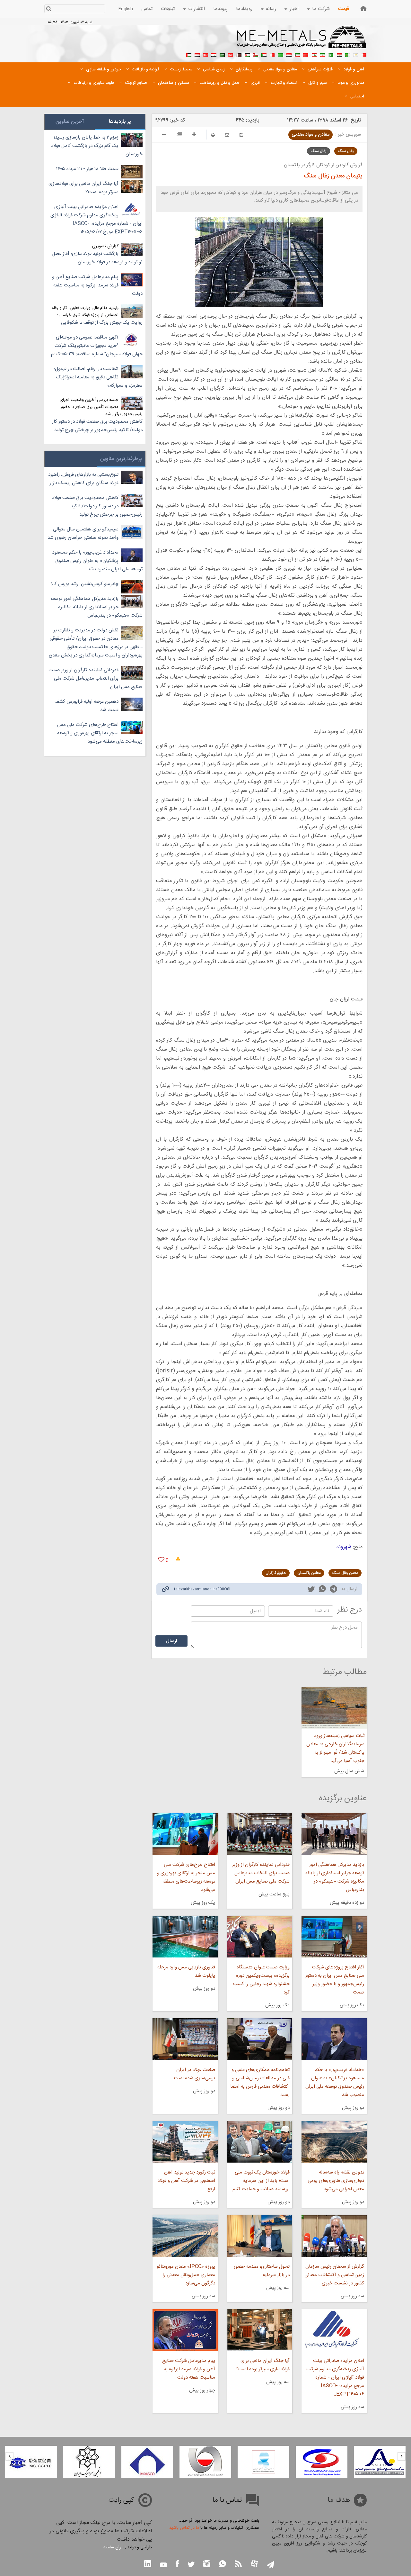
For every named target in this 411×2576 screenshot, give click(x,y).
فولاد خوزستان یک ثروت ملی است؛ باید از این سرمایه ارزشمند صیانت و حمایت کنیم (261, 2181)
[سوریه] (214, 54)
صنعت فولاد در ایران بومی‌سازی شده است (194, 2074)
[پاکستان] (331, 54)
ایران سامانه (114, 2547)
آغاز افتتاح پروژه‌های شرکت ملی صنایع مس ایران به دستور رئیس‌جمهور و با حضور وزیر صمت (335, 1980)
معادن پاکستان (309, 1573)
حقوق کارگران (276, 1573)
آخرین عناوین (70, 122)
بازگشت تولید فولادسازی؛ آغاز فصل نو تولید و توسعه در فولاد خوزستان (97, 258)
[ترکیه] (205, 54)
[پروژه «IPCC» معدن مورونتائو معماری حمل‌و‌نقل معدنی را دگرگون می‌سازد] (185, 2236)
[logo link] (302, 41)
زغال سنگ (346, 151)
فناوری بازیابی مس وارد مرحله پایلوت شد (186, 1971)
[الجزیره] (347, 54)
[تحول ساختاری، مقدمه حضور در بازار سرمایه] (260, 2236)
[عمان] (256, 54)
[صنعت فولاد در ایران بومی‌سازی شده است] (185, 2039)
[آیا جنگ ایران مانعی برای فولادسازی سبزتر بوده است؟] (260, 2330)
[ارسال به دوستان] (227, 135)
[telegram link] (333, 1590)
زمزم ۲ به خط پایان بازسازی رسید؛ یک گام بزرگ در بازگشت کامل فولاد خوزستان (97, 146)
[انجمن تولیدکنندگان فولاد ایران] (263, 2462)
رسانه (271, 9)
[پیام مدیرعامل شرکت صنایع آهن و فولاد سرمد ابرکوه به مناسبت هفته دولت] (185, 2330)
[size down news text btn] (164, 135)
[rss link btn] (238, 2565)
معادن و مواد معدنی (310, 135)
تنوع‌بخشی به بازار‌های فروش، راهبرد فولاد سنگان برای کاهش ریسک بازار (83, 479)
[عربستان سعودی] (222, 54)
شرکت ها (321, 9)
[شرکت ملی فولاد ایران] (31, 2462)
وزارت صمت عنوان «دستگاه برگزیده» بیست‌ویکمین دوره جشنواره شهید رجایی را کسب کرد (261, 1980)
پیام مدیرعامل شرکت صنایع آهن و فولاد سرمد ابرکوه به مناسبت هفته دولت (188, 2369)
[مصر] (339, 54)
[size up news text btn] (194, 135)
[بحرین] (364, 54)
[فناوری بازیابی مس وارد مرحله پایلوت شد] (185, 1937)
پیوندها (220, 9)
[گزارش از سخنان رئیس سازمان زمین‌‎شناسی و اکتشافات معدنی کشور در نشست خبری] (334, 2236)
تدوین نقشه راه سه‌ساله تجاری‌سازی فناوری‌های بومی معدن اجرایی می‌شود (336, 2181)
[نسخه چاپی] (213, 135)
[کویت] (297, 54)
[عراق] (289, 54)
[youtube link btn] (163, 2566)
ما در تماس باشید (184, 2528)
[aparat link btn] (254, 2564)
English (126, 9)
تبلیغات (168, 9)
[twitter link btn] (191, 2565)
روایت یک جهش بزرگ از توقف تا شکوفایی (102, 323)
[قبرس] (356, 54)
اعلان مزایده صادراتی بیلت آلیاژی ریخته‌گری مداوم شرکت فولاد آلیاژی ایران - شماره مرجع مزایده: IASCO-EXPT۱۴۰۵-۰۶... (335, 2377)
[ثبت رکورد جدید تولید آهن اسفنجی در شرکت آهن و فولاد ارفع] (185, 2142)
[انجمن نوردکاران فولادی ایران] (380, 2462)
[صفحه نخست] (363, 9)
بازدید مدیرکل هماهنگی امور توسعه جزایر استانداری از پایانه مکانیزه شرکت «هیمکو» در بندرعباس (335, 1877)
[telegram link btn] (271, 2565)
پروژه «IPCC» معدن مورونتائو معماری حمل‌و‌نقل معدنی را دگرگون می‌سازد (186, 2275)
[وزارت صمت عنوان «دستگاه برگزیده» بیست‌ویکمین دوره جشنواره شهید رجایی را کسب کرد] (260, 1937)
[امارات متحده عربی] (189, 54)
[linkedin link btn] (148, 2565)
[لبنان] (314, 54)
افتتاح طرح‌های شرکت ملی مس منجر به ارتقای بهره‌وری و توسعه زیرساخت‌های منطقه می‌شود (186, 1877)
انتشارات (197, 9)
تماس (147, 9)
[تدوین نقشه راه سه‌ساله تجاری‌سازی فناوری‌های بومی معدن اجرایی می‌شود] (334, 2142)
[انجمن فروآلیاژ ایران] (322, 2462)
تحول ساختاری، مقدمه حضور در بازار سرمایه (262, 2271)
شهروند (344, 1547)
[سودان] (264, 54)
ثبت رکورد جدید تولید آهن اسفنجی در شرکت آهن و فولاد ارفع (186, 2181)
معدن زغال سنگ (345, 1573)
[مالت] (272, 54)
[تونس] (231, 54)
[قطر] (239, 54)
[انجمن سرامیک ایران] (147, 2462)
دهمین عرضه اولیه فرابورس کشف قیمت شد (87, 706)
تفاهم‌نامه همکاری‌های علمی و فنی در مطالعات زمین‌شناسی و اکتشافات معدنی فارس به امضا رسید (260, 2082)
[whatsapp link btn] (223, 2565)
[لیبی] (281, 54)
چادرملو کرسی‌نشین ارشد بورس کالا (85, 584)
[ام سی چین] (89, 2462)
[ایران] (322, 54)
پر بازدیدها (120, 122)
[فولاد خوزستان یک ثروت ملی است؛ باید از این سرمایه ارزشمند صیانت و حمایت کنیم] (260, 2142)
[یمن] (197, 54)
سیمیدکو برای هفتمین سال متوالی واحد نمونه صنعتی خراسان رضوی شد (83, 533)
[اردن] (247, 54)
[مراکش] (306, 54)
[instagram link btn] (207, 2565)
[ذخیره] (241, 135)
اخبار (294, 9)
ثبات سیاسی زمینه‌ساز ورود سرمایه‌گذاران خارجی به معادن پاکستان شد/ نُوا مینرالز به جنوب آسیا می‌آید (335, 1748)
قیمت (344, 9)
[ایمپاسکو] (205, 2462)
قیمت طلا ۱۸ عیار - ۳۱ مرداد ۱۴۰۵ (87, 169)
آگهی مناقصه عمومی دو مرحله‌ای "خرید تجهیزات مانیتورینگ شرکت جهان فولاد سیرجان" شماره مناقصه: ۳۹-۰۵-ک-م (97, 346)
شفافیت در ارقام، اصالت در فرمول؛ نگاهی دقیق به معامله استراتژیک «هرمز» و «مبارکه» (98, 377)
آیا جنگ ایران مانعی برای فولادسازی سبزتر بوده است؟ (263, 2365)
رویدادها (244, 9)
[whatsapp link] (322, 1590)
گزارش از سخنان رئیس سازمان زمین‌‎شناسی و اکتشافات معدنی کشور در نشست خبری (334, 2275)
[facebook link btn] (177, 2565)
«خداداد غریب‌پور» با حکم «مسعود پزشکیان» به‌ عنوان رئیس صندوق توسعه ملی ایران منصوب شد (335, 2082)
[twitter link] (311, 1590)
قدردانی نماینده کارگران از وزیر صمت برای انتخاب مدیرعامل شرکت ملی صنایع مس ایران (261, 1873)
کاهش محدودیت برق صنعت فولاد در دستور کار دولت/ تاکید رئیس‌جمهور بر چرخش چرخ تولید (97, 426)
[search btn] (49, 9)
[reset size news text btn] (179, 135)
